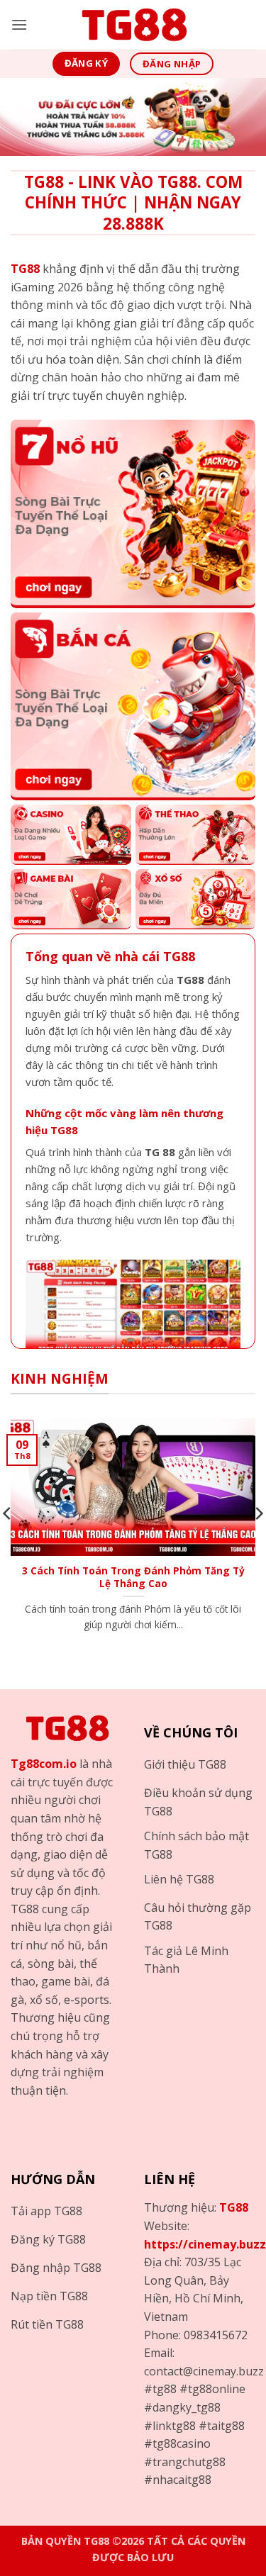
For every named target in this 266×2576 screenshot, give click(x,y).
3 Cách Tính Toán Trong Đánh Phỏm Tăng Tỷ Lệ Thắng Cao (133, 1577)
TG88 (234, 2207)
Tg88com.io (44, 1764)
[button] (19, 24)
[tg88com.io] (133, 25)
